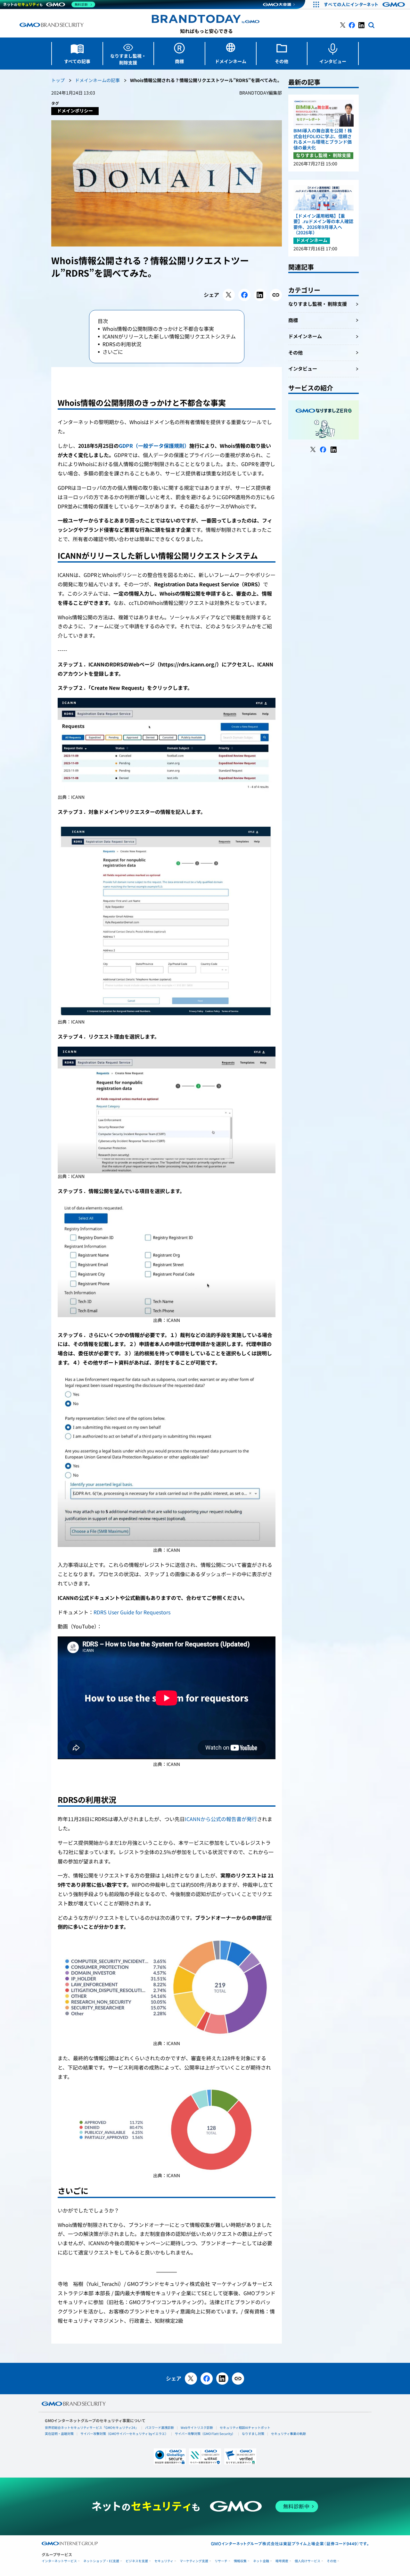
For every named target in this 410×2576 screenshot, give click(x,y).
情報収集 (240, 2561)
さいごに (113, 352)
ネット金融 (261, 2561)
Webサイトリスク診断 (197, 2428)
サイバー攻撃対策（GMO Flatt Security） (205, 2434)
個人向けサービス (307, 2561)
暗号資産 (282, 2561)
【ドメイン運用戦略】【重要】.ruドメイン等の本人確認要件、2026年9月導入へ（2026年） (323, 225)
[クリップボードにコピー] (276, 295)
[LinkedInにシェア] (260, 295)
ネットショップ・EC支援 (101, 2561)
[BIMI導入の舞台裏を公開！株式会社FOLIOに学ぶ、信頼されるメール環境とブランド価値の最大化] (324, 113)
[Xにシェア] (229, 295)
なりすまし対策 (253, 2434)
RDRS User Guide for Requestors (132, 1612)
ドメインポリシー (75, 111)
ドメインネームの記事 (97, 81)
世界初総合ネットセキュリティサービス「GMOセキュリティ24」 (92, 2428)
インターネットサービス (59, 2561)
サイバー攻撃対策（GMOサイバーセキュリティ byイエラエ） (124, 2434)
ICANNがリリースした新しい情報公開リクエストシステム (169, 337)
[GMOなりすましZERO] (324, 420)
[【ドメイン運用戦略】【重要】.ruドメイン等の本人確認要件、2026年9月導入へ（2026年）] (324, 198)
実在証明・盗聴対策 (59, 2434)
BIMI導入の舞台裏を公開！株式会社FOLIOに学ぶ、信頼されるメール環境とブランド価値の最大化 (323, 139)
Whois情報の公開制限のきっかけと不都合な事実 (158, 329)
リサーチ (221, 2561)
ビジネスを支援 (137, 2561)
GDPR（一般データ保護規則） (154, 446)
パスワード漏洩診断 (160, 2428)
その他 (332, 2561)
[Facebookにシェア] (244, 295)
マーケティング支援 (194, 2561)
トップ (58, 81)
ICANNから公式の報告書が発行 (221, 1819)
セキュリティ (164, 2561)
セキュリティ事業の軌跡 (288, 2434)
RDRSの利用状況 (122, 344)
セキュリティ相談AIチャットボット (245, 2428)
